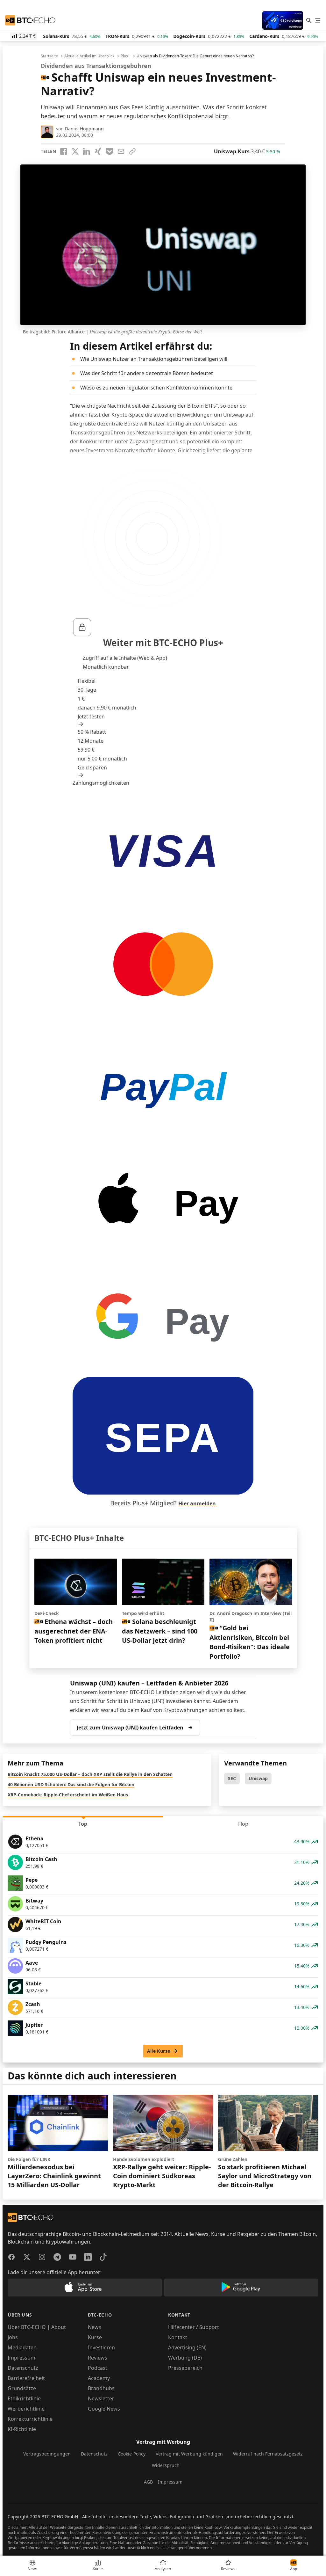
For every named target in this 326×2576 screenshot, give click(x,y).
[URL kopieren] (132, 151)
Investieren (101, 2347)
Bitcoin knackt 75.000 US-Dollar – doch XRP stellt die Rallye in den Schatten (90, 1774)
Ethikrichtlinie (24, 2398)
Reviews (98, 2358)
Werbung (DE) (185, 2358)
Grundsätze (22, 2388)
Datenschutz (23, 2368)
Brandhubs (101, 2388)
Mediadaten (22, 2347)
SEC (232, 1778)
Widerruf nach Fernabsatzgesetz (268, 2454)
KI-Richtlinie (22, 2429)
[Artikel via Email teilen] (121, 151)
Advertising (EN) (187, 2347)
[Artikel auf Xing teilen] (98, 151)
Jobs (13, 2337)
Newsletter (101, 2398)
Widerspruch (166, 2465)
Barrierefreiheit (26, 2378)
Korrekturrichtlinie (30, 2419)
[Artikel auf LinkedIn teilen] (87, 151)
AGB (148, 2482)
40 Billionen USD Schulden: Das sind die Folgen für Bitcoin (71, 1784)
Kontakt (178, 2337)
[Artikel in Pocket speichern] (110, 151)
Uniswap (258, 1778)
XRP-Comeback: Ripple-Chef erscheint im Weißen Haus (68, 1795)
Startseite (49, 56)
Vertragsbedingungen (47, 2454)
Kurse (95, 2337)
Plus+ (125, 56)
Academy (99, 2378)
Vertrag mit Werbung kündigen (189, 2454)
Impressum (21, 2358)
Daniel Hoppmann (84, 129)
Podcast (98, 2368)
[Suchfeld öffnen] (309, 20)
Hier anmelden (197, 1503)
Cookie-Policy (132, 2454)
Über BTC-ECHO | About (37, 2327)
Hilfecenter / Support (194, 2327)
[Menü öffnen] (318, 20)
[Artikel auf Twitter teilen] (75, 151)
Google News (104, 2409)
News (95, 2327)
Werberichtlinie (26, 2409)
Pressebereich (185, 2368)
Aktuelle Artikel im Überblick (89, 56)
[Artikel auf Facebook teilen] (64, 151)
